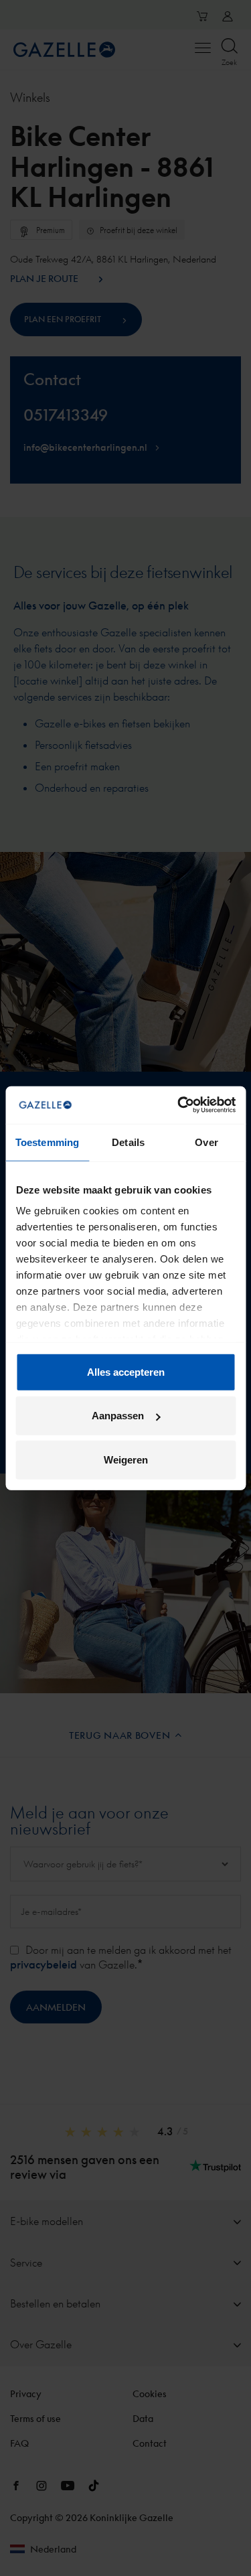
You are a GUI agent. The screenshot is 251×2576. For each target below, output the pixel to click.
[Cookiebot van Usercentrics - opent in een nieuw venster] (179, 1105)
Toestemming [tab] (47, 1142)
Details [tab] (128, 1142)
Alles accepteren (126, 1371)
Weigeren (126, 1459)
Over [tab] (206, 1142)
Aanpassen (118, 1416)
